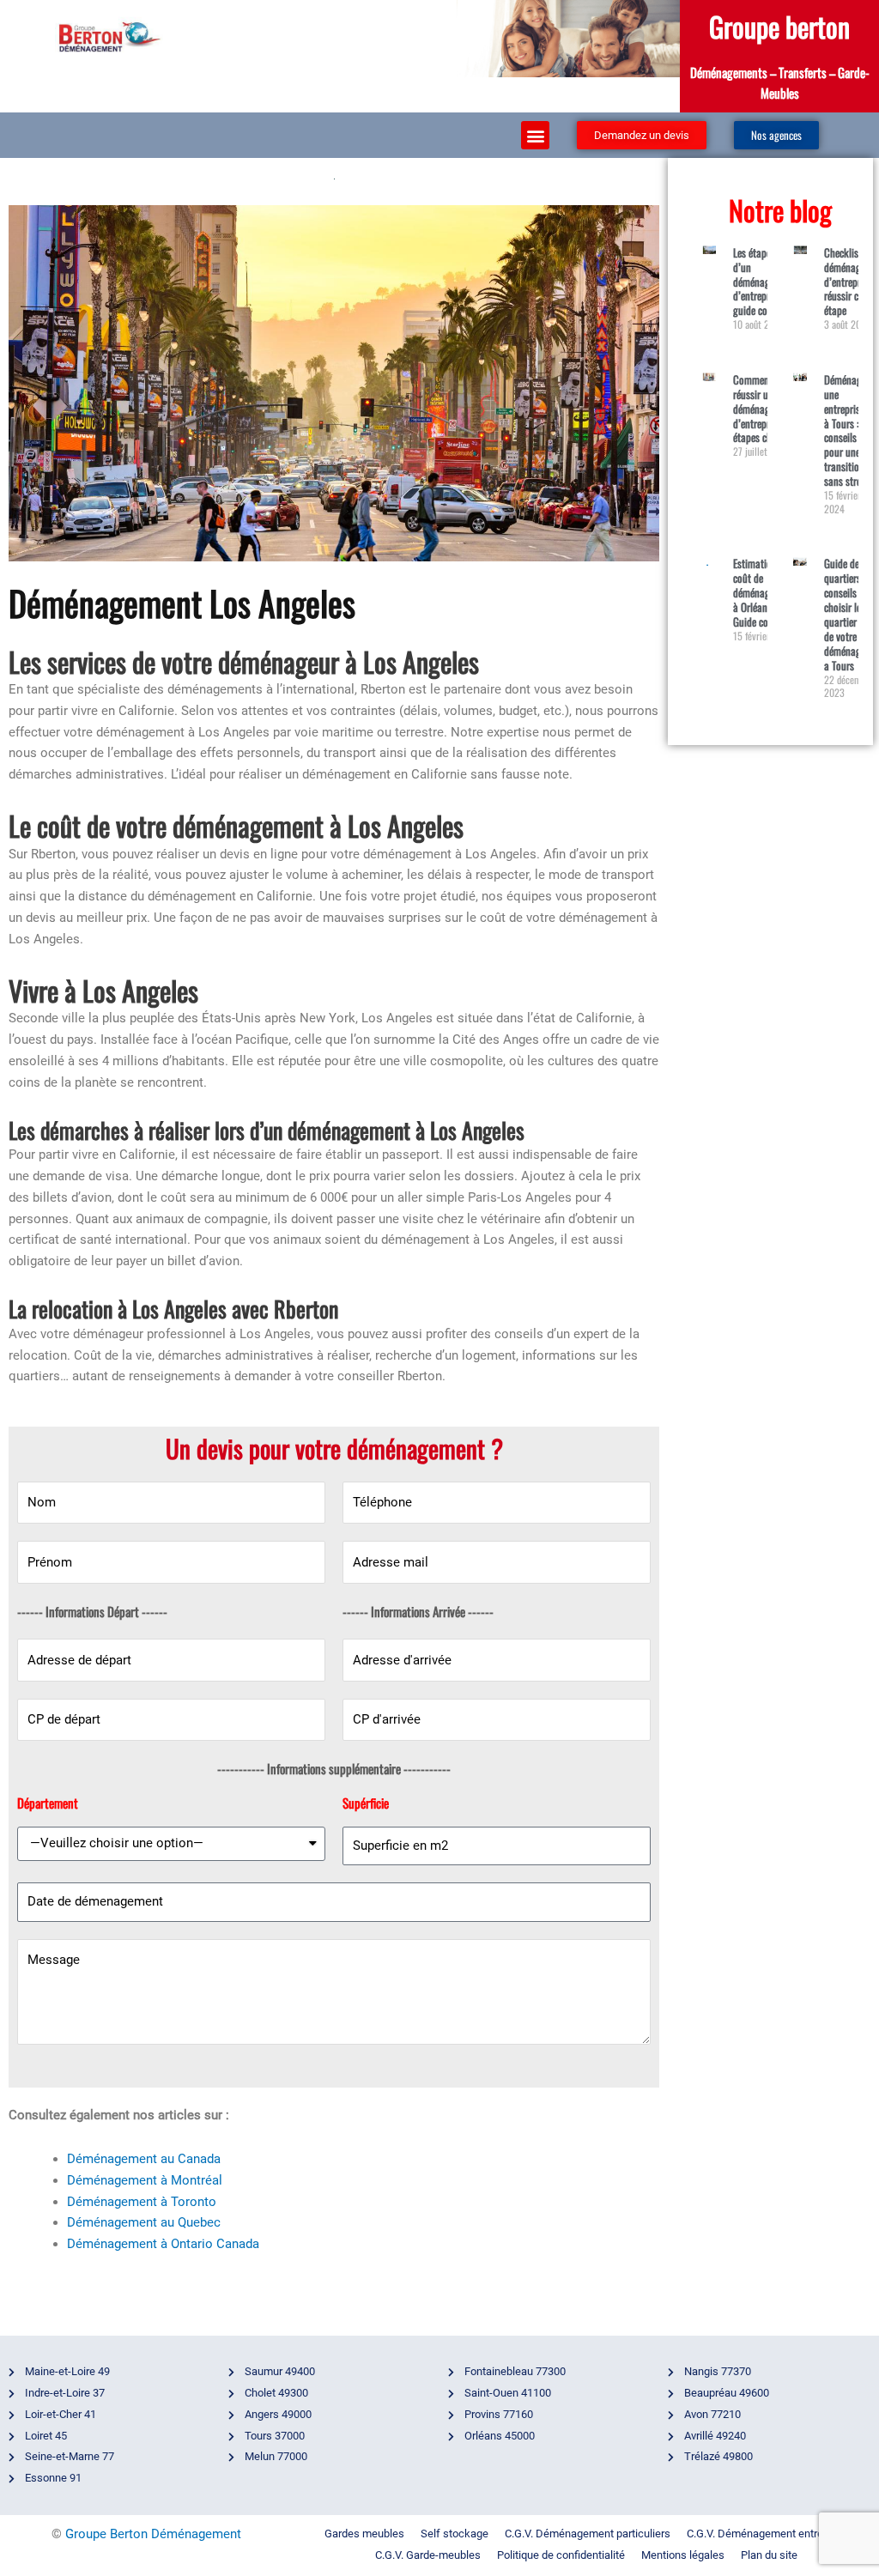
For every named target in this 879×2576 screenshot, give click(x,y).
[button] (535, 135)
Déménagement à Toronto (142, 2202)
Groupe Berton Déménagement (153, 2534)
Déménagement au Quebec (144, 2222)
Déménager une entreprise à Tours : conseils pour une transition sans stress (847, 430)
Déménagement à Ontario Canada (163, 2244)
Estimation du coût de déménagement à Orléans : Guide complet (764, 592)
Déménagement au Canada (144, 2159)
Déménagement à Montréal (145, 2180)
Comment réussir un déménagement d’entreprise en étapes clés (764, 409)
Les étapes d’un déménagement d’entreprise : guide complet (764, 282)
